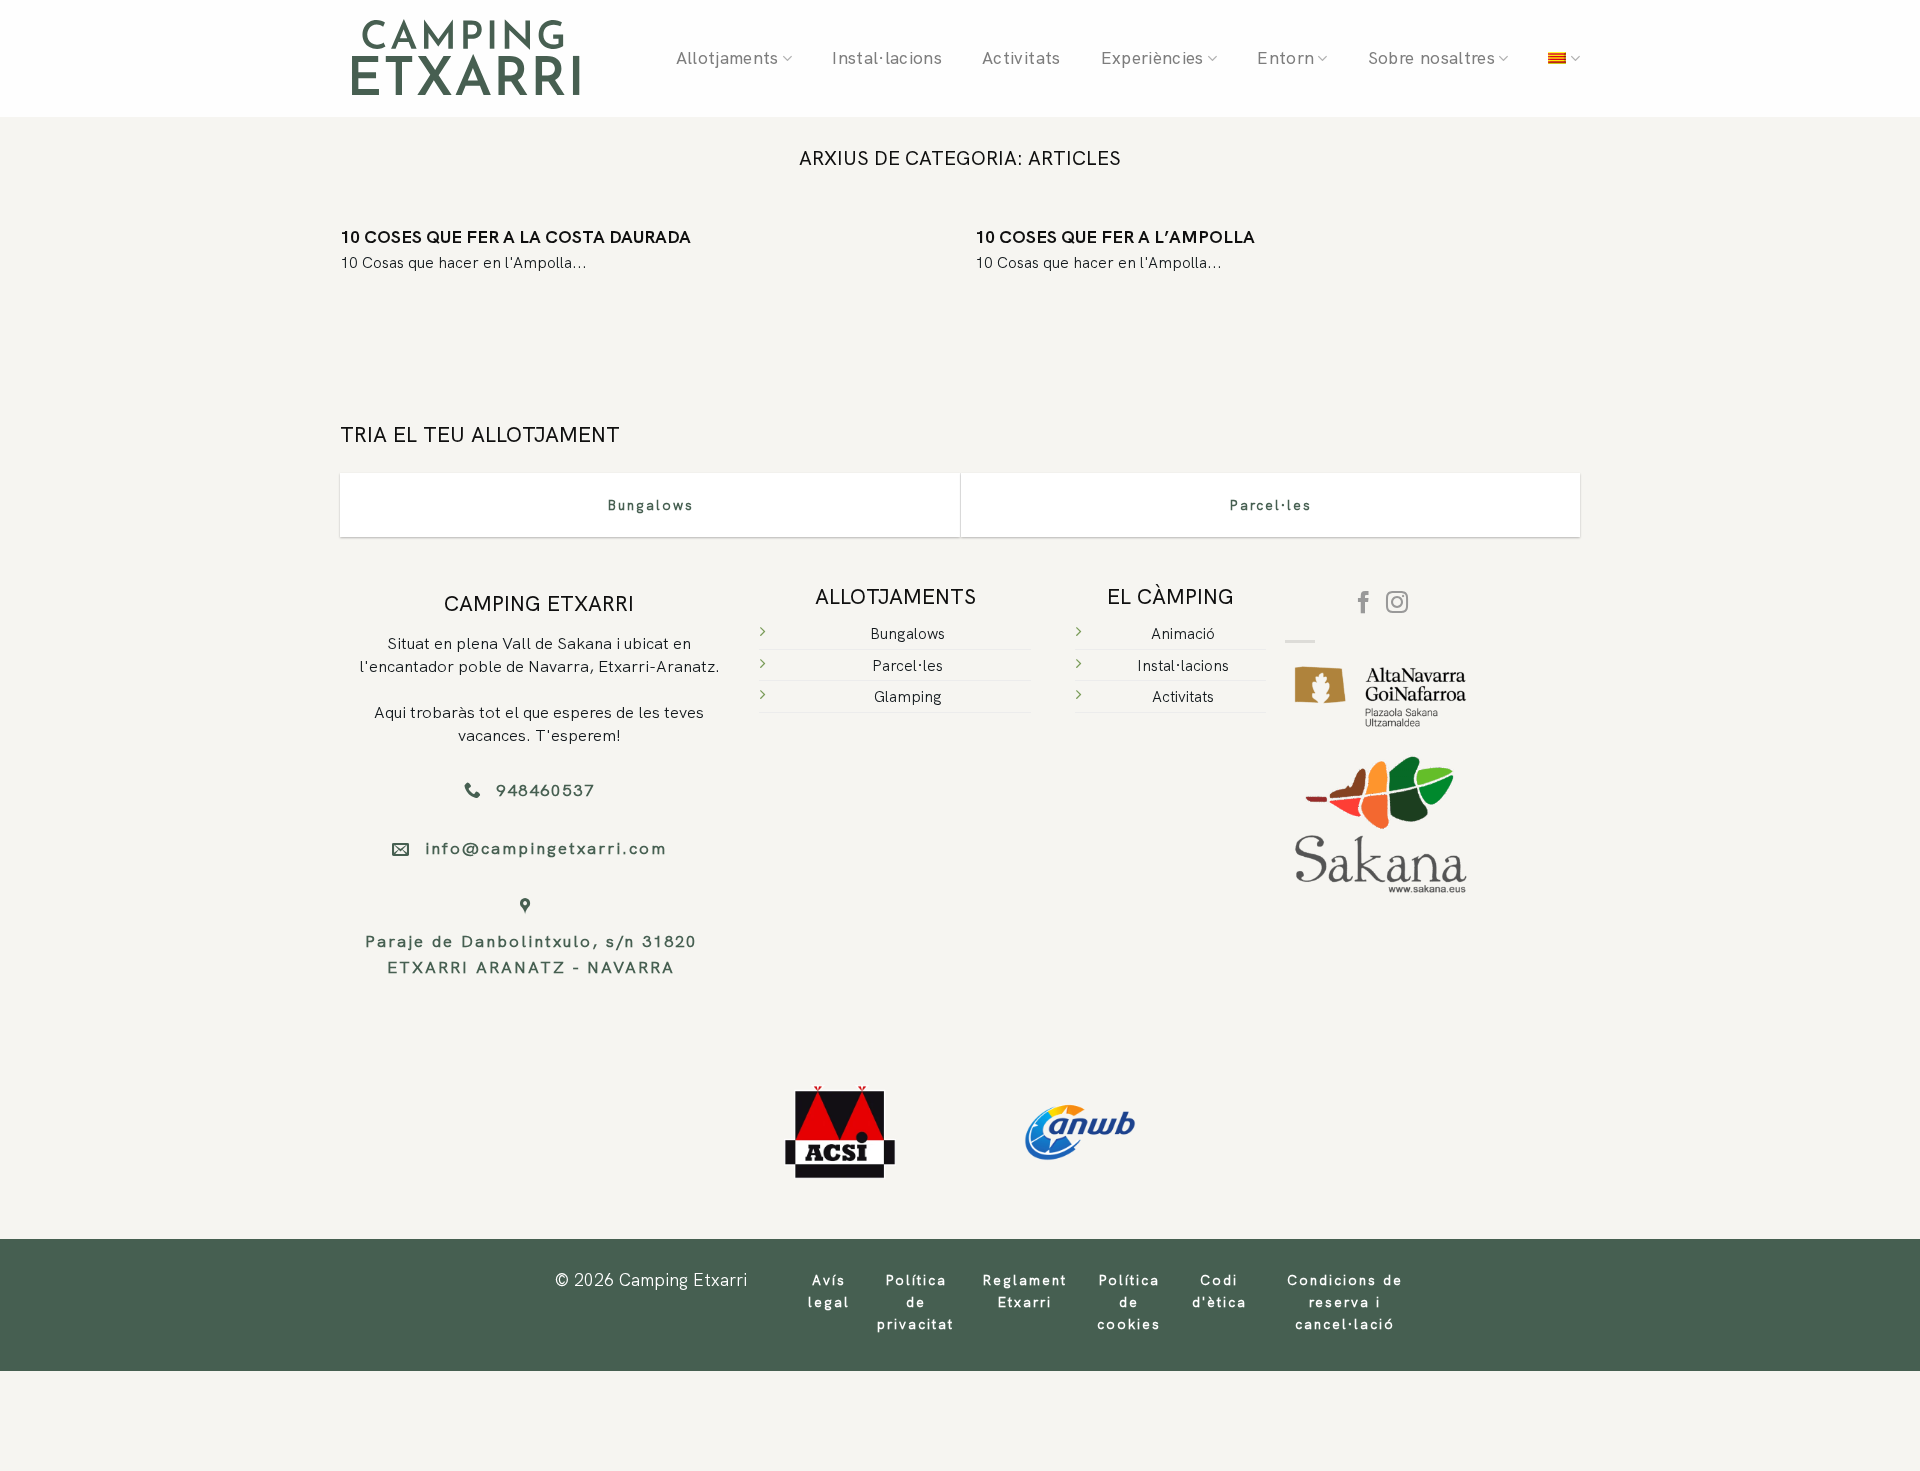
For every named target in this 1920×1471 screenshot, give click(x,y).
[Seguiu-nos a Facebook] (1363, 604)
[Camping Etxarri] (465, 59)
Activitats (1021, 58)
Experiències (1152, 58)
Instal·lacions (887, 58)
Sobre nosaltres (1431, 58)
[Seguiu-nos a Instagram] (1397, 604)
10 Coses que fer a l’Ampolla (1115, 236)
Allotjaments (727, 58)
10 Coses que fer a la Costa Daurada (515, 236)
